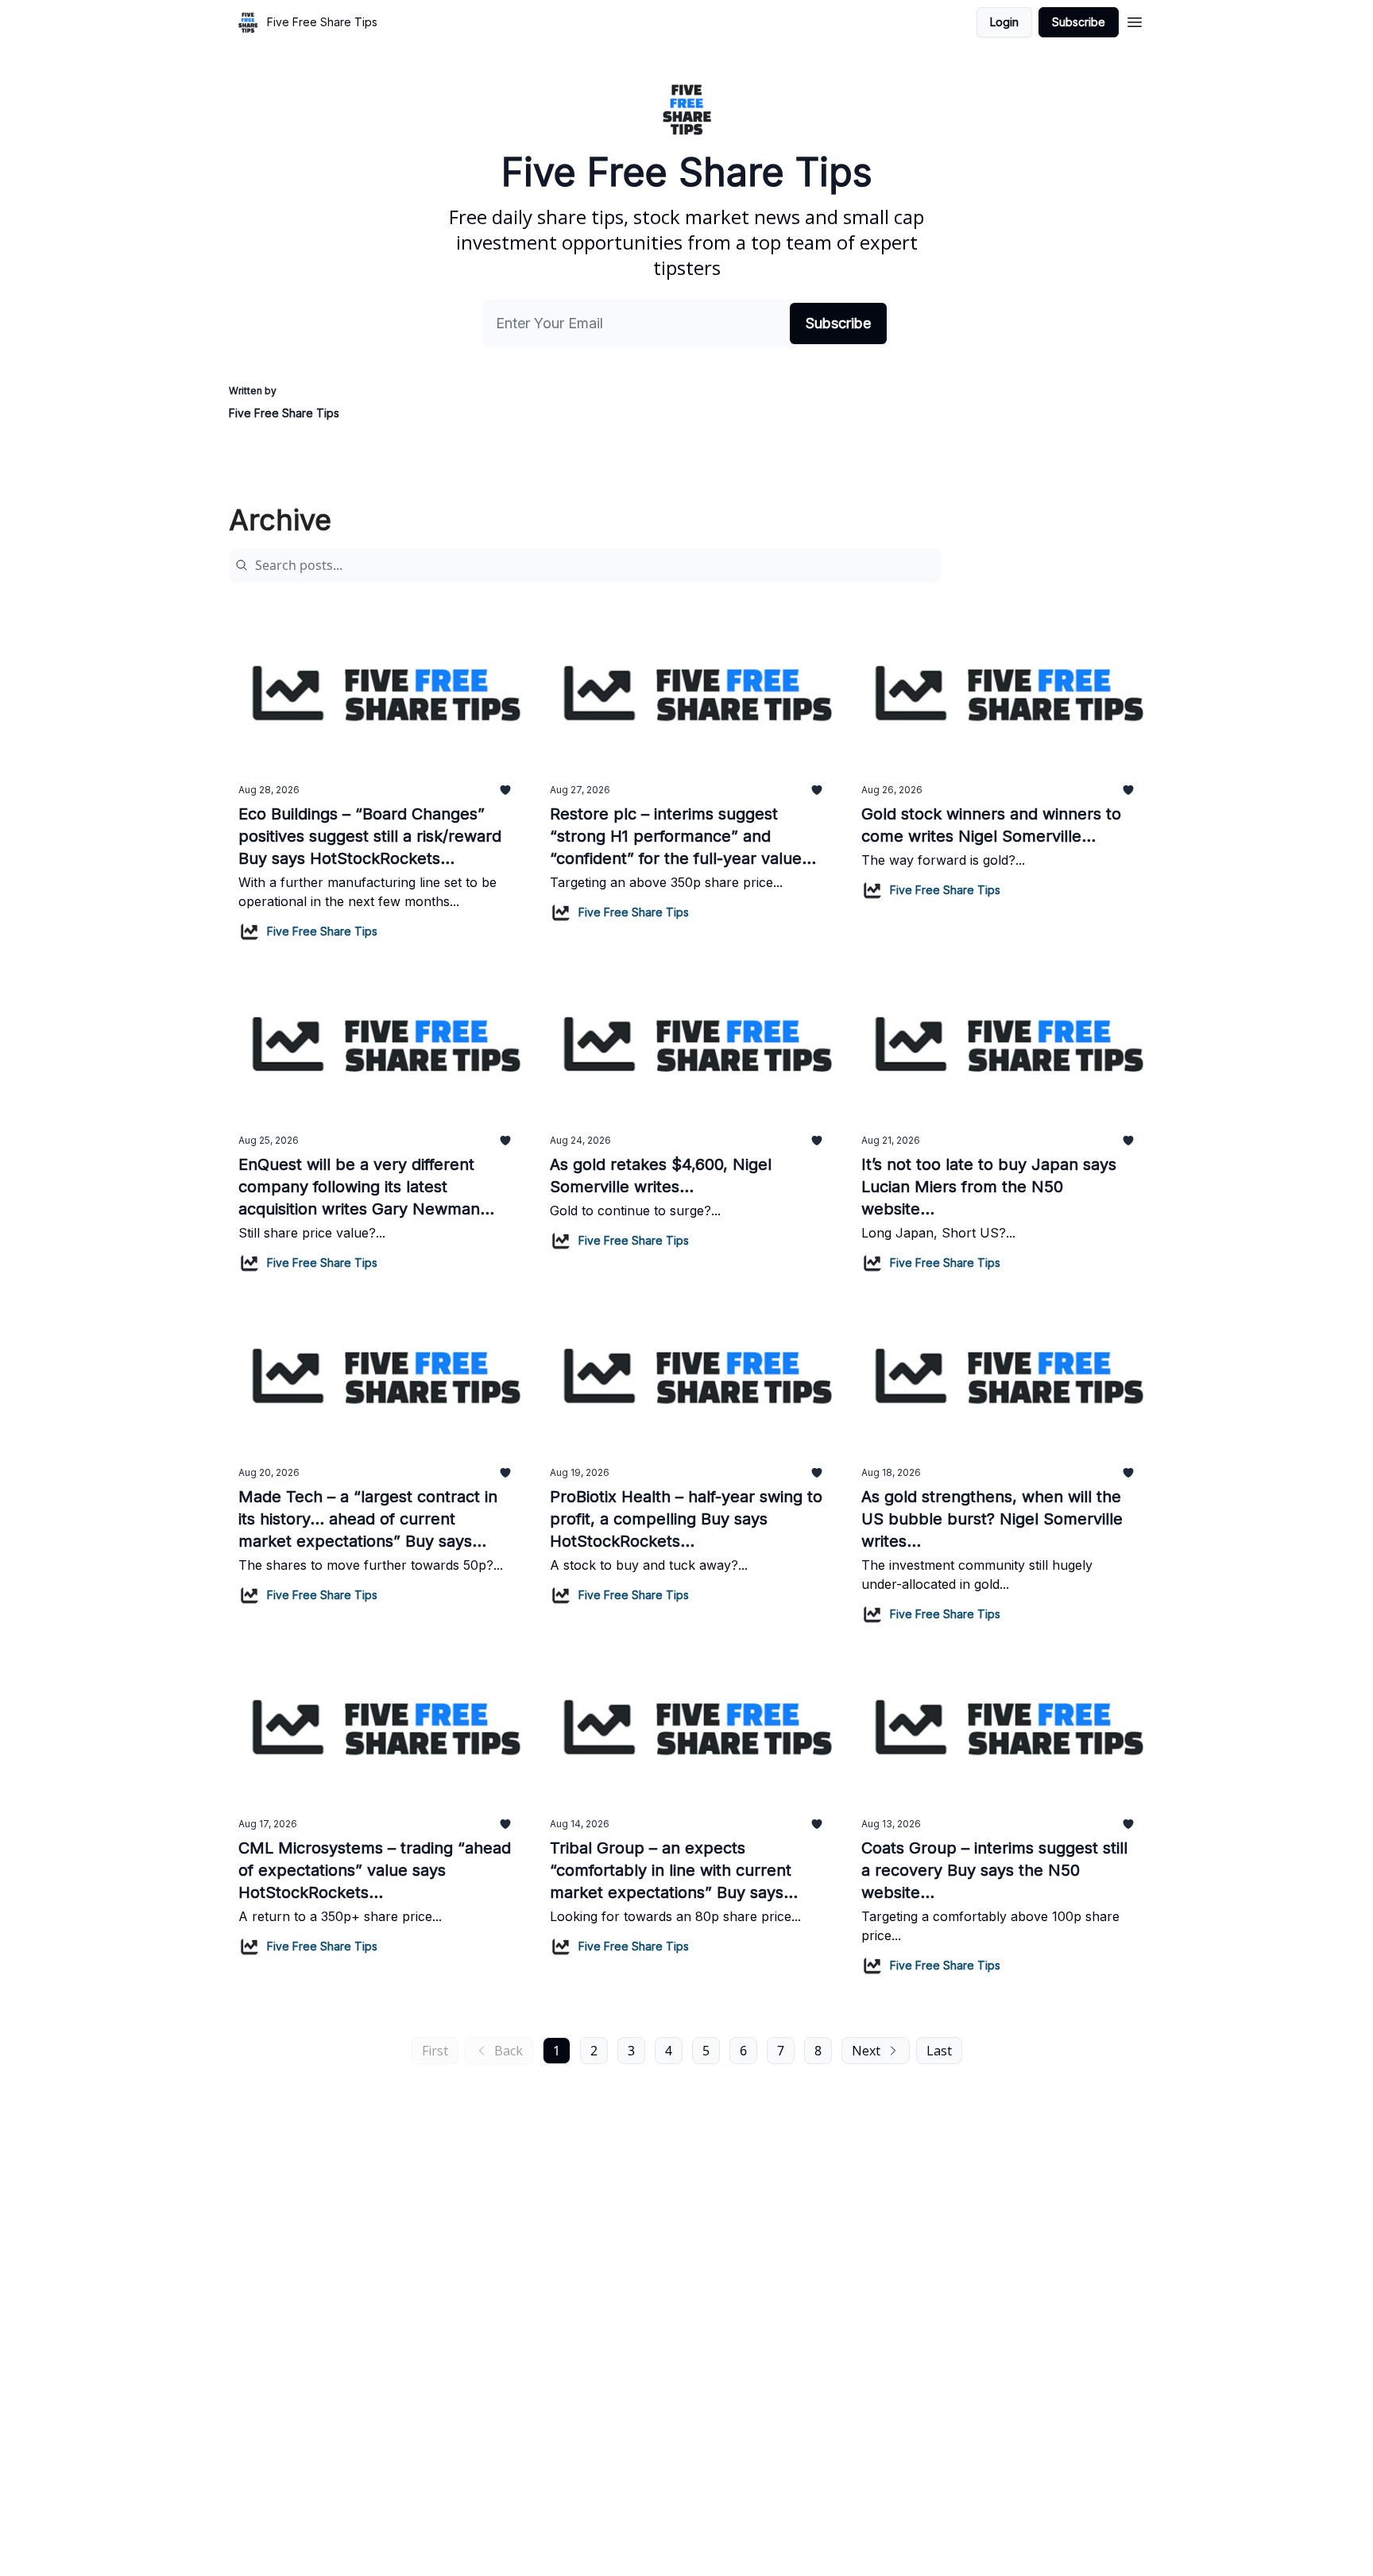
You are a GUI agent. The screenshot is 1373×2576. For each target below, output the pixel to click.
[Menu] (1135, 20)
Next (866, 2051)
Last (939, 2051)
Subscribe (1079, 22)
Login (1004, 22)
